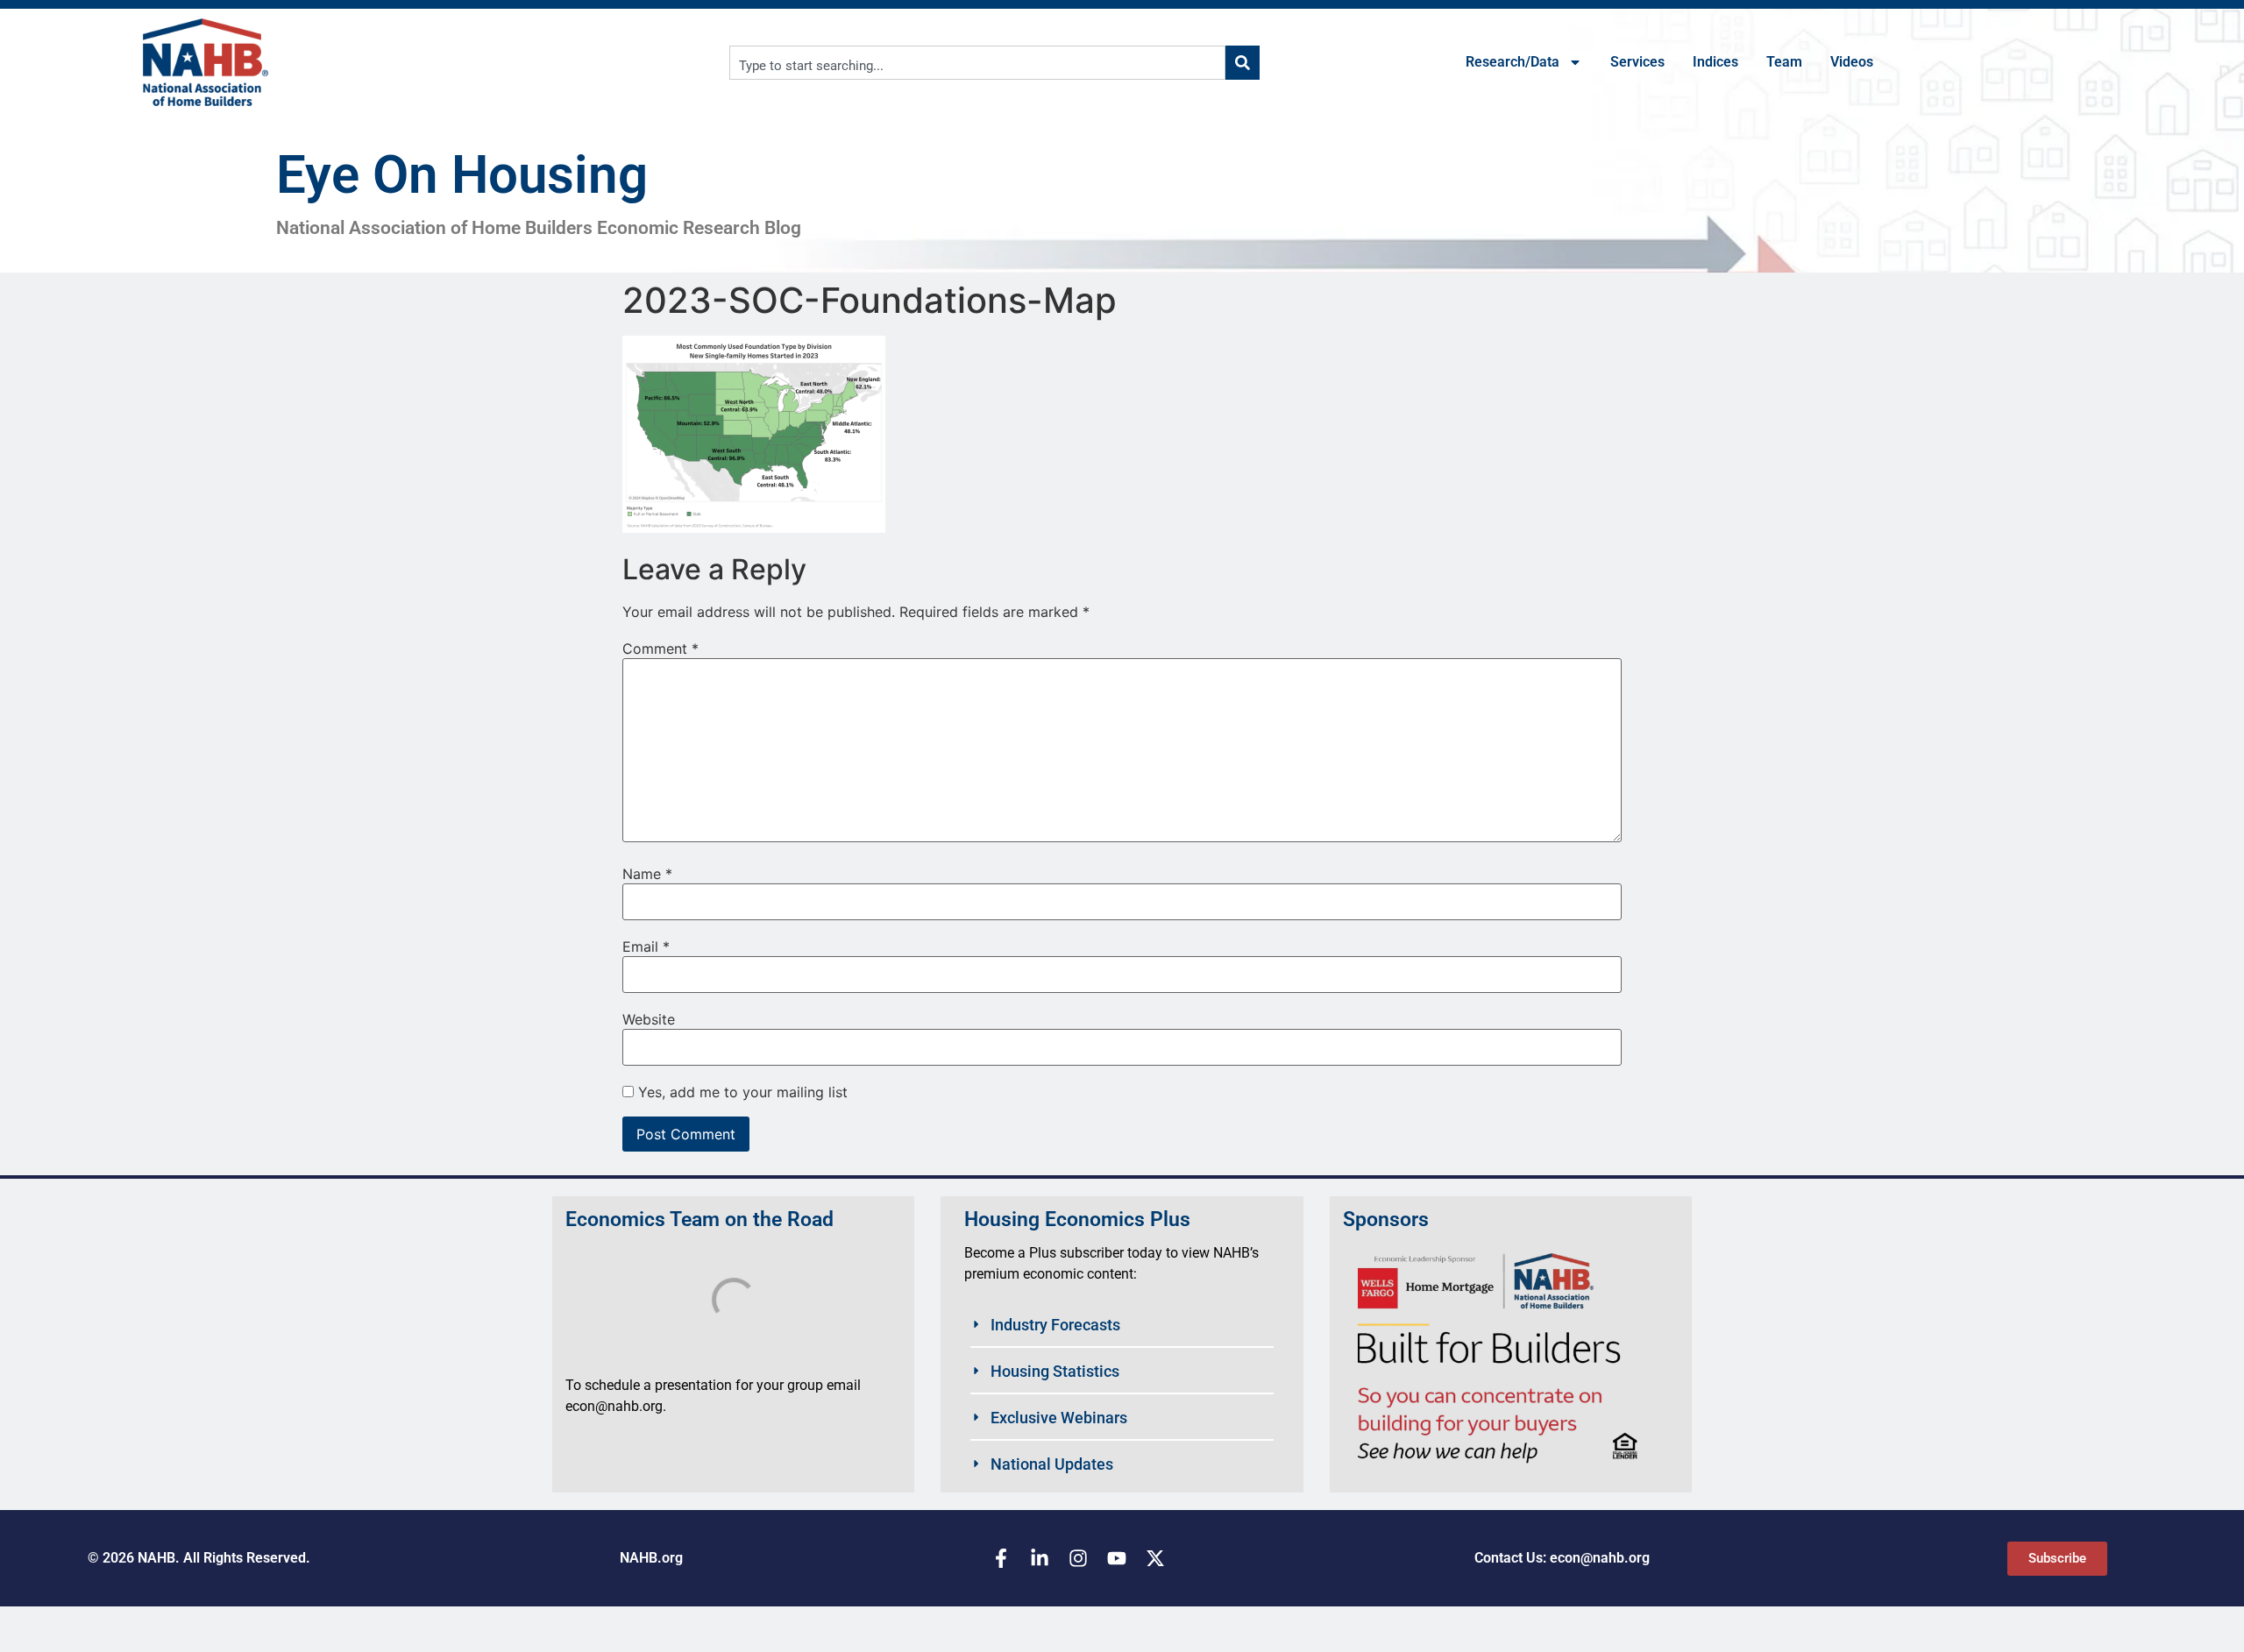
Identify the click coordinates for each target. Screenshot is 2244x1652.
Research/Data (1513, 62)
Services (1637, 62)
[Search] (1243, 63)
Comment (660, 649)
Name (647, 874)
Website (649, 1019)
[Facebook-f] (1001, 1558)
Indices (1715, 62)
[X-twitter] (1155, 1558)
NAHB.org (651, 1558)
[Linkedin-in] (1040, 1558)
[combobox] (977, 63)
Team (1784, 62)
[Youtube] (1117, 1558)
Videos (1852, 62)
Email (646, 947)
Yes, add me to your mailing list (741, 1092)
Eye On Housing (462, 175)
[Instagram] (1078, 1558)
